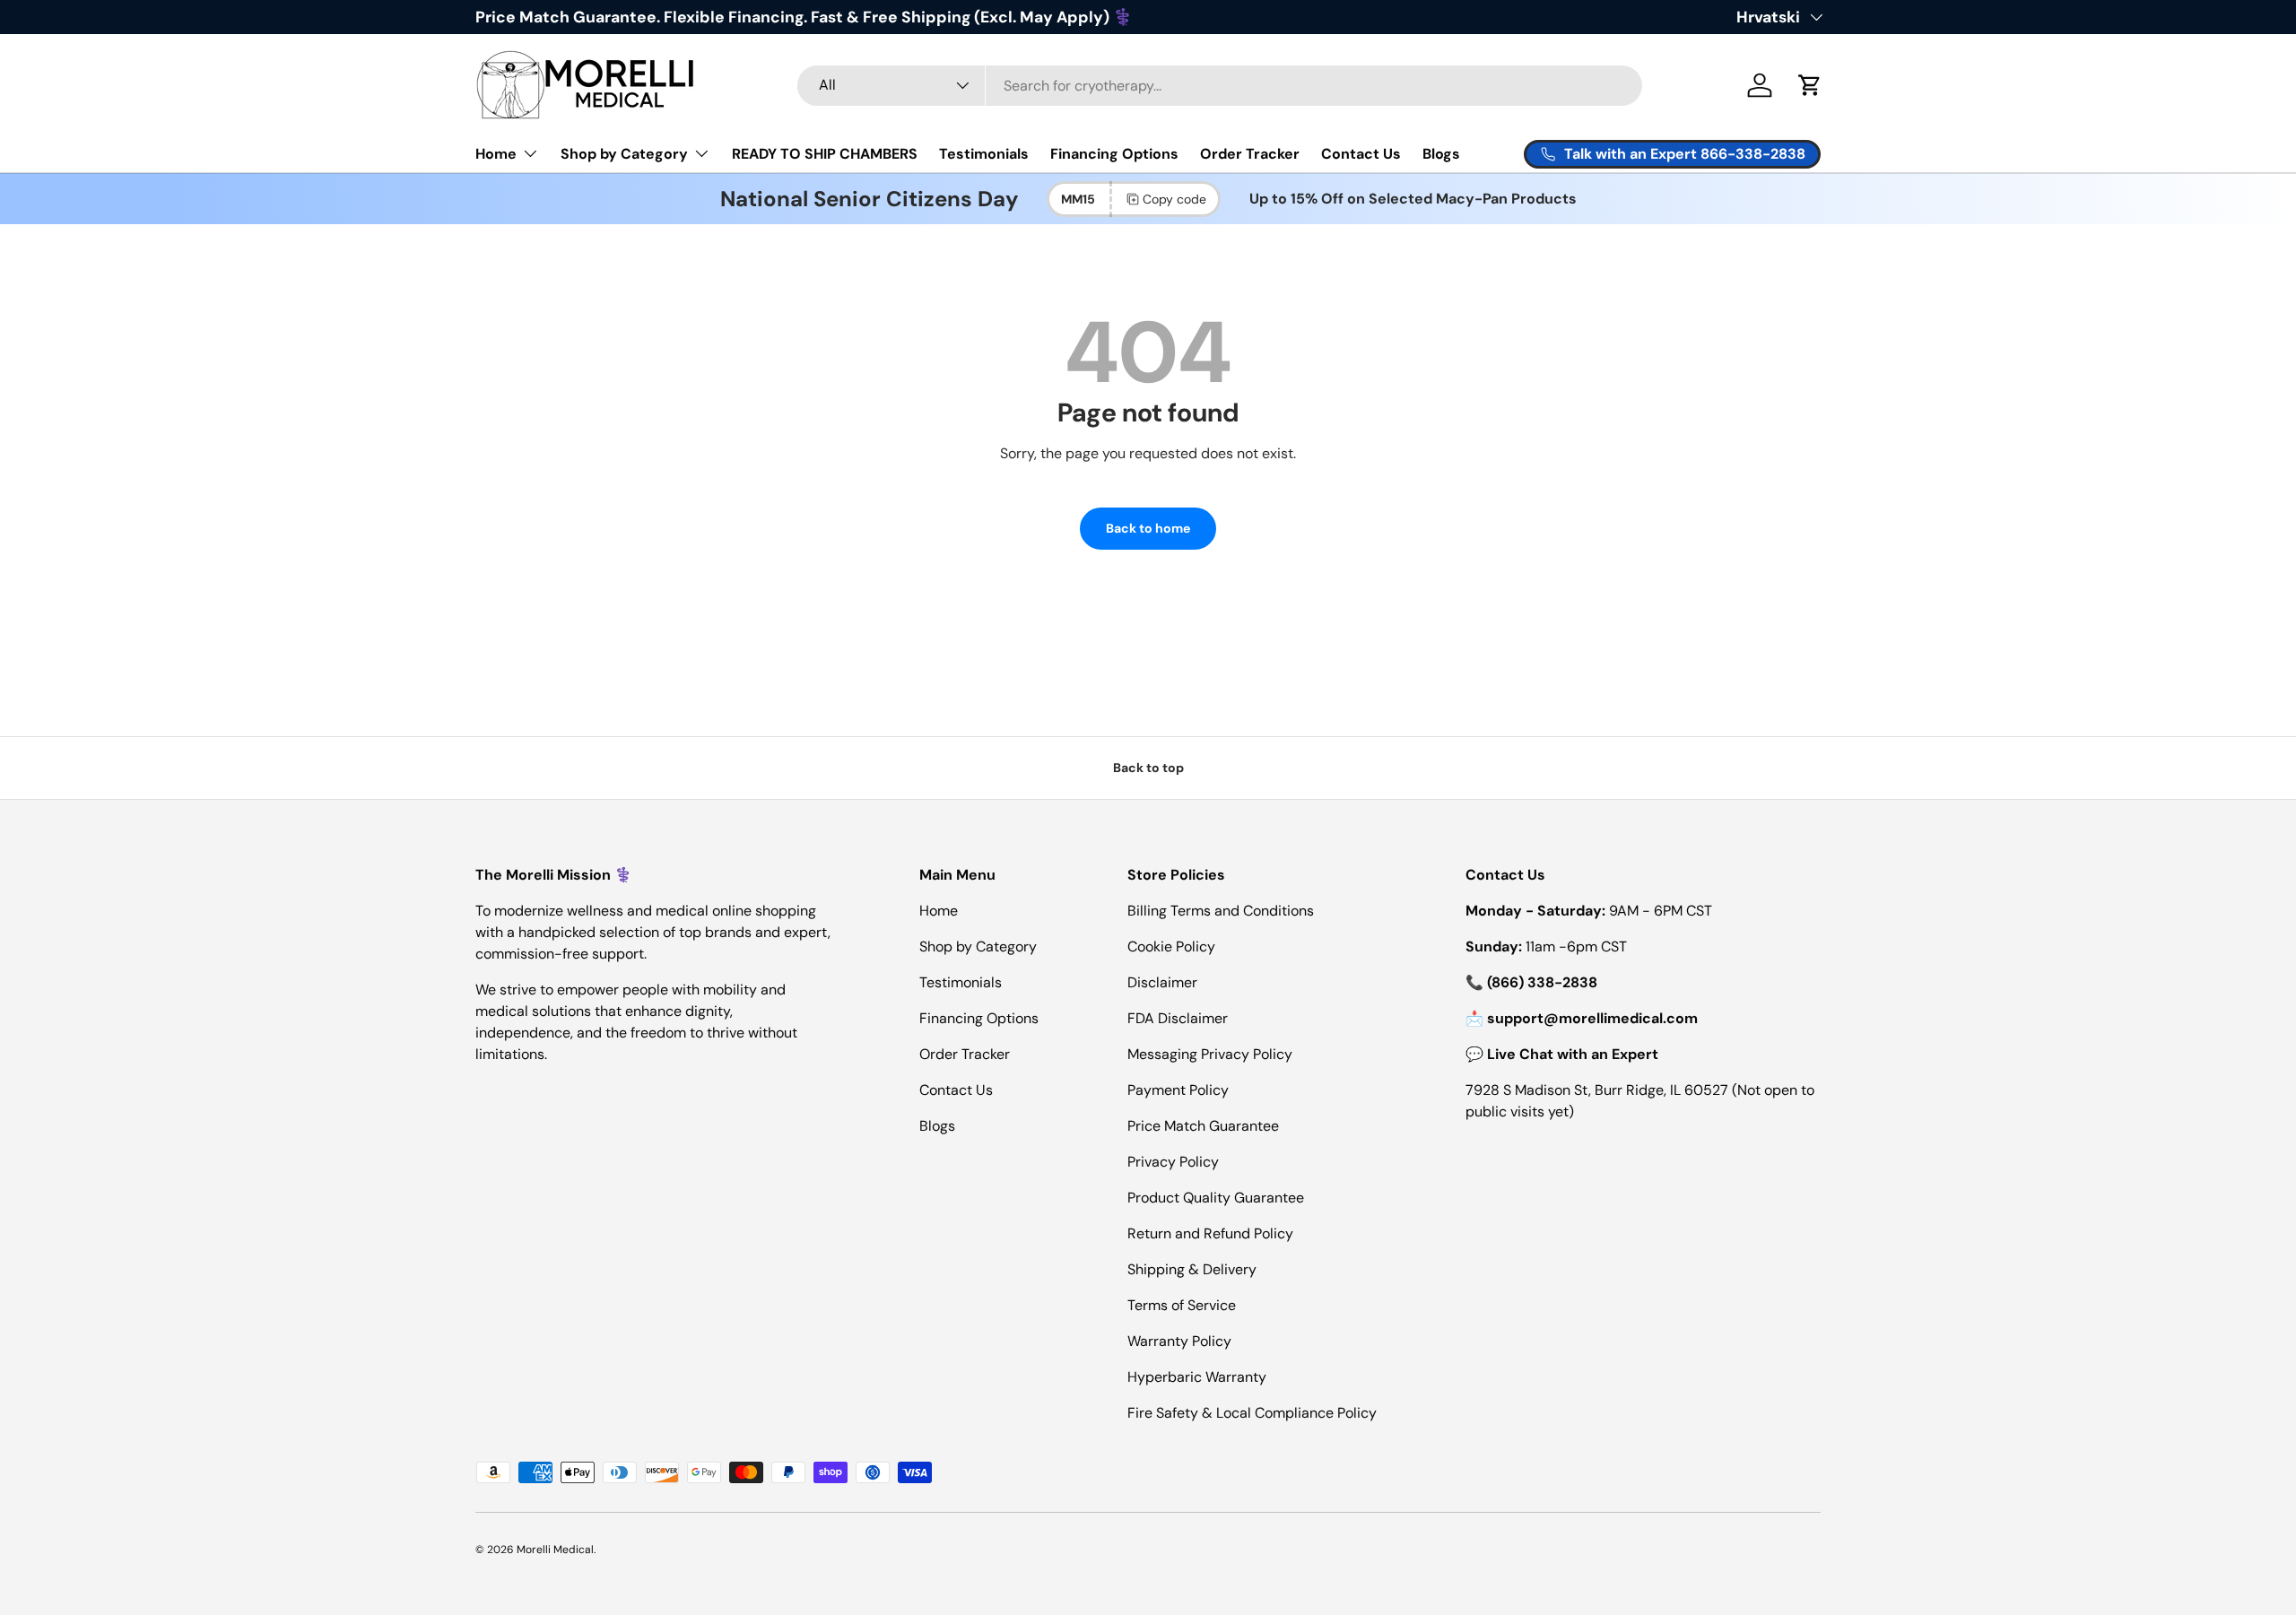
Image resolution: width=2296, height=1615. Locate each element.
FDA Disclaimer (1178, 1018)
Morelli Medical (555, 1550)
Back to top (1148, 768)
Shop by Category (624, 154)
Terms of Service (1182, 1305)
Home (496, 154)
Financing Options (1114, 154)
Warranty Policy (1179, 1341)
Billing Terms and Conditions (1221, 911)
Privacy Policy (1173, 1162)
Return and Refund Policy (1210, 1233)
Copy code (1174, 199)
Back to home (1148, 528)
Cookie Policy (1171, 946)
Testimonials (984, 154)
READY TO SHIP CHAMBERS (825, 154)
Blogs (1441, 154)
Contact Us (1361, 154)
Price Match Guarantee (1203, 1126)
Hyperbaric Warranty (1197, 1377)
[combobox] (1220, 86)
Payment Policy (1178, 1090)
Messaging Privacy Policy (1210, 1054)
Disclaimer (1162, 982)
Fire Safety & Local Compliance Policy (1252, 1413)
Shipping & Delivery (1192, 1269)
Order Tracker (1250, 154)
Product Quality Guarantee (1216, 1198)
